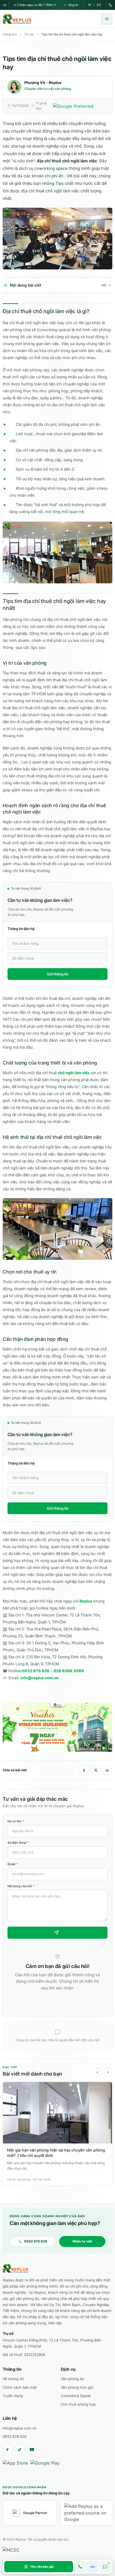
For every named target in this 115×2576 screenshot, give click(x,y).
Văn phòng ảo (72, 2379)
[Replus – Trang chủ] (17, 19)
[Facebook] (8, 2449)
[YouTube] (32, 2449)
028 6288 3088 (69, 1671)
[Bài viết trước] (97, 2072)
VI (90, 5)
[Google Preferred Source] (80, 106)
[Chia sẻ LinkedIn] (107, 1770)
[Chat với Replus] (105, 2567)
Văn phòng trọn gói (77, 2387)
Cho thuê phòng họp (78, 2404)
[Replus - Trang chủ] (15, 2268)
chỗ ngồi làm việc (74, 1073)
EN (99, 5)
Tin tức (29, 34)
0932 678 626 (36, 1671)
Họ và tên (16, 1821)
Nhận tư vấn (82, 2241)
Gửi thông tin (58, 974)
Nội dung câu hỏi (21, 1886)
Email (13, 1864)
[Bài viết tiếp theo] (108, 2072)
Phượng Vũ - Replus (43, 83)
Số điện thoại (18, 1843)
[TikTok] (20, 2449)
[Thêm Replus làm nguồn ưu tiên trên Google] (86, 2513)
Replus (86, 1601)
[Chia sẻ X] (96, 1770)
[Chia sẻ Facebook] (84, 1770)
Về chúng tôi (13, 2379)
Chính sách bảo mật (20, 2387)
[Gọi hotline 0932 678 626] (80, 2567)
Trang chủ (10, 34)
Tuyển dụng (13, 2396)
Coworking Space (76, 2396)
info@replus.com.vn (39, 1678)
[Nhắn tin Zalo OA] (93, 2567)
